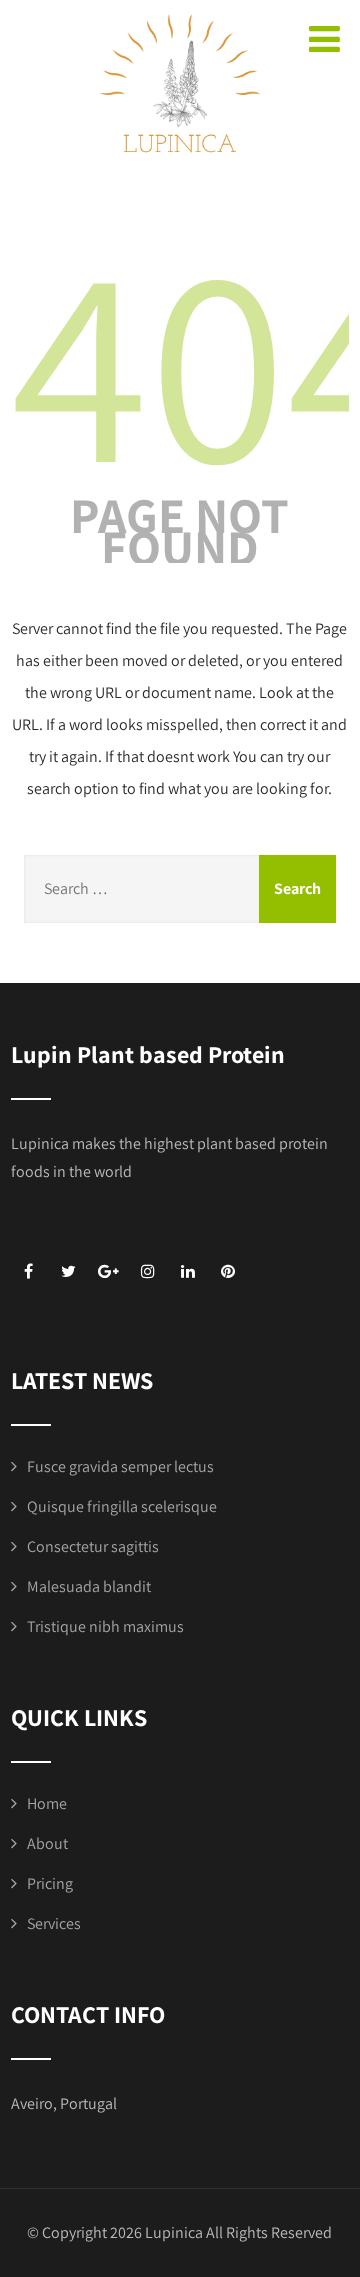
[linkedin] (188, 1271)
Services (54, 1923)
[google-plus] (108, 1271)
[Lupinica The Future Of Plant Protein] (180, 174)
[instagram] (148, 1271)
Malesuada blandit (89, 1586)
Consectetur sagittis (93, 1546)
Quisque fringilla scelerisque (122, 1506)
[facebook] (28, 1271)
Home (47, 1803)
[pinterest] (228, 1271)
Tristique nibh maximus (105, 1626)
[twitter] (68, 1271)
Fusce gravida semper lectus (120, 1466)
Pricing (50, 1883)
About (47, 1843)
